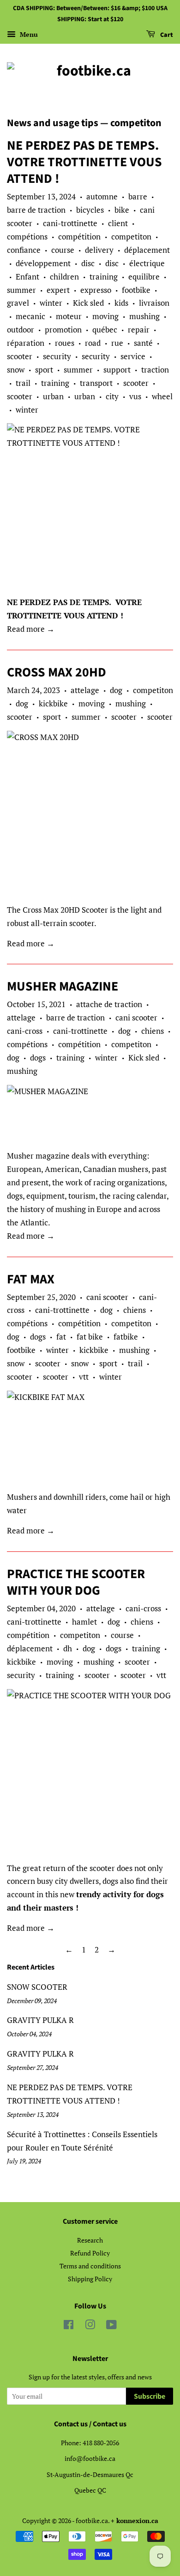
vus (135, 396)
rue (117, 343)
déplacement (147, 250)
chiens (153, 1031)
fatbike (126, 1337)
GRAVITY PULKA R (40, 2020)
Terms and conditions (90, 2266)
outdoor (21, 329)
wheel (162, 396)
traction (155, 370)
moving (105, 316)
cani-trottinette (70, 223)
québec (105, 329)
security (57, 356)
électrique (147, 263)
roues (65, 343)
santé (143, 343)
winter (51, 303)
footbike (136, 290)
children (64, 277)
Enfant (27, 277)
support (117, 370)
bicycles (90, 210)
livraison (154, 303)
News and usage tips (53, 123)
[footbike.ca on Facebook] (69, 2326)
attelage (85, 690)
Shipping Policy (90, 2279)
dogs (38, 1058)
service (133, 356)
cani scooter (136, 1017)
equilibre (144, 277)
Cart (166, 35)
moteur (69, 316)
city (112, 396)
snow (16, 370)
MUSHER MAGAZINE (63, 986)
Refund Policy (90, 2253)
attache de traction (109, 1004)
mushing (144, 316)
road (93, 343)
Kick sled (88, 303)
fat (61, 1337)
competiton (131, 236)
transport (96, 383)
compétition (79, 236)
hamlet (84, 1622)
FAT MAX (31, 1279)
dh (68, 1648)
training (104, 277)
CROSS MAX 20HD (57, 672)
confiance (24, 250)
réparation (26, 343)
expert (58, 290)
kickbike (53, 703)
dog (116, 690)
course (63, 250)
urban (53, 396)
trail (23, 383)
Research (90, 2240)
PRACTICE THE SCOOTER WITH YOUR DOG (76, 1582)
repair (139, 329)
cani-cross (25, 1031)
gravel (18, 303)
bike (122, 210)
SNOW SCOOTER (37, 1987)
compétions (27, 236)
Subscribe (150, 2396)
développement (43, 263)
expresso (96, 290)
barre (138, 196)
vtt (84, 1377)
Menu (28, 34)
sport (44, 370)
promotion (63, 329)
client (118, 223)
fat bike (90, 1337)
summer (21, 290)
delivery (99, 250)
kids (121, 303)
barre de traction (36, 210)
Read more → (31, 629)
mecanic (30, 316)
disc (88, 263)
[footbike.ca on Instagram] (90, 2326)
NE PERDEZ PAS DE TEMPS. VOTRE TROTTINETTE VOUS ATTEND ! (84, 162)
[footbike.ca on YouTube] (111, 2326)
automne (102, 196)
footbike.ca (92, 2521)
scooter (20, 356)
